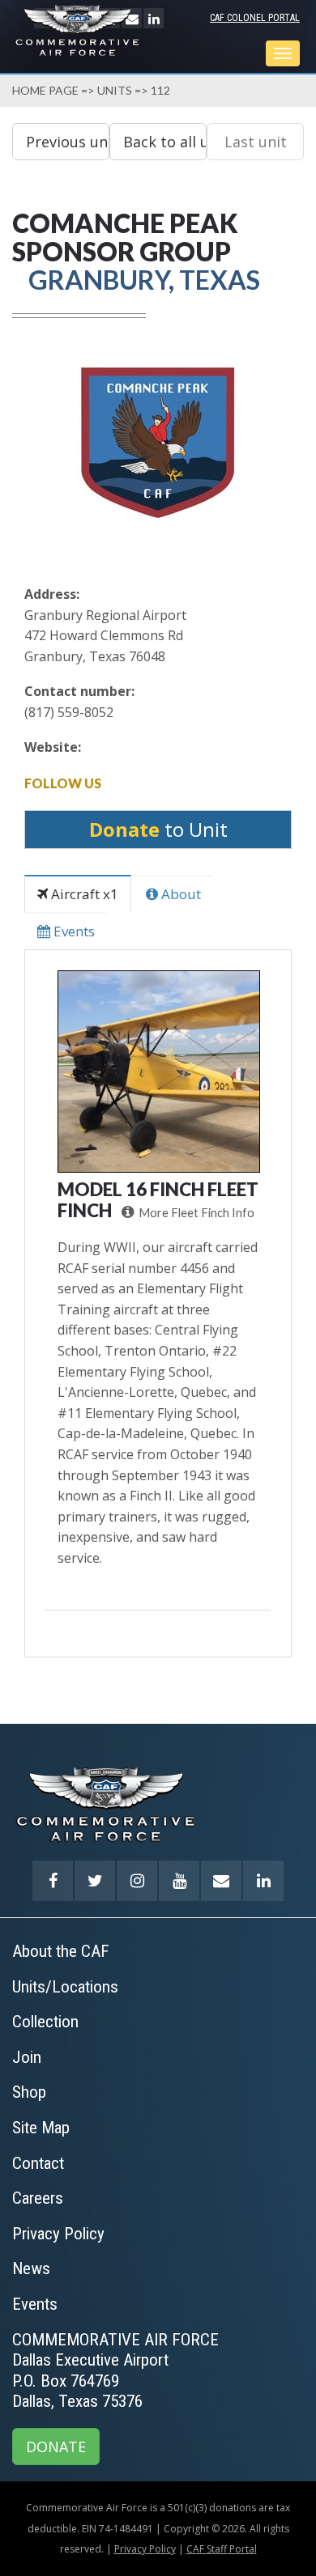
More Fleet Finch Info (196, 1213)
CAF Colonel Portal (255, 18)
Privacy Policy (145, 2549)
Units (115, 90)
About (179, 894)
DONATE (56, 2447)
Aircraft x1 (83, 894)
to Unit (158, 829)
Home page (45, 90)
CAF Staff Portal (222, 2549)
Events (73, 931)
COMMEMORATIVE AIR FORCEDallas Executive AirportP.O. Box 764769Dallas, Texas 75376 (115, 2371)
